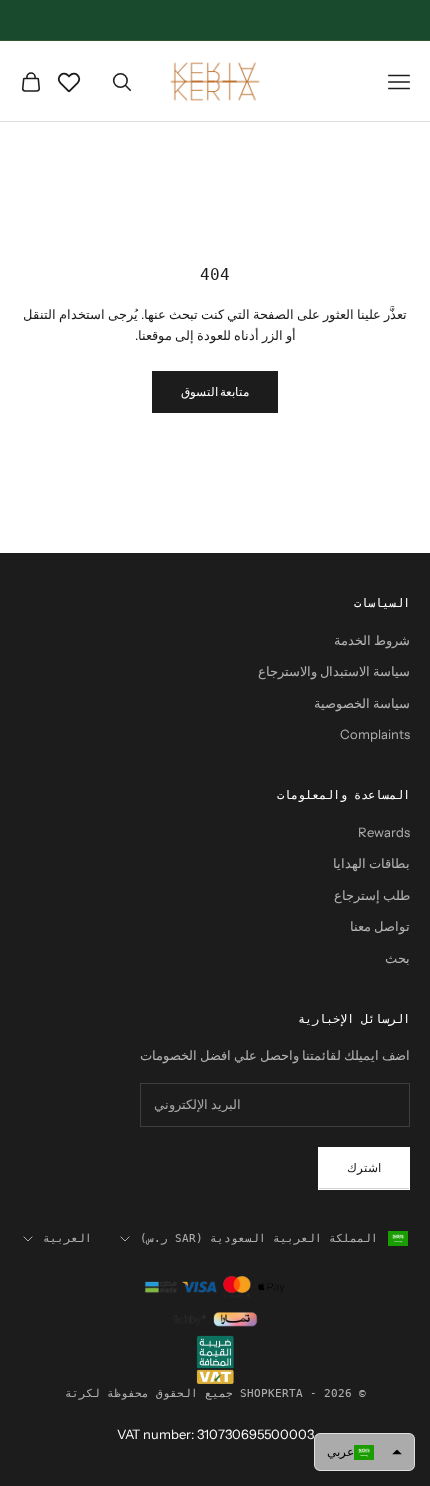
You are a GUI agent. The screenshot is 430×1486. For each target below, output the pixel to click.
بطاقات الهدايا (371, 863)
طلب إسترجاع (372, 895)
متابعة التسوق (215, 391)
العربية (67, 1238)
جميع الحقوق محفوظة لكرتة (149, 1393)
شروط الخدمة (372, 640)
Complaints (375, 734)
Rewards (384, 832)
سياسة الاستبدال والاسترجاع (334, 671)
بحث (397, 958)
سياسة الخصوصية (362, 703)
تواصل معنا (380, 926)
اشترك (364, 1167)
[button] (364, 1452)
